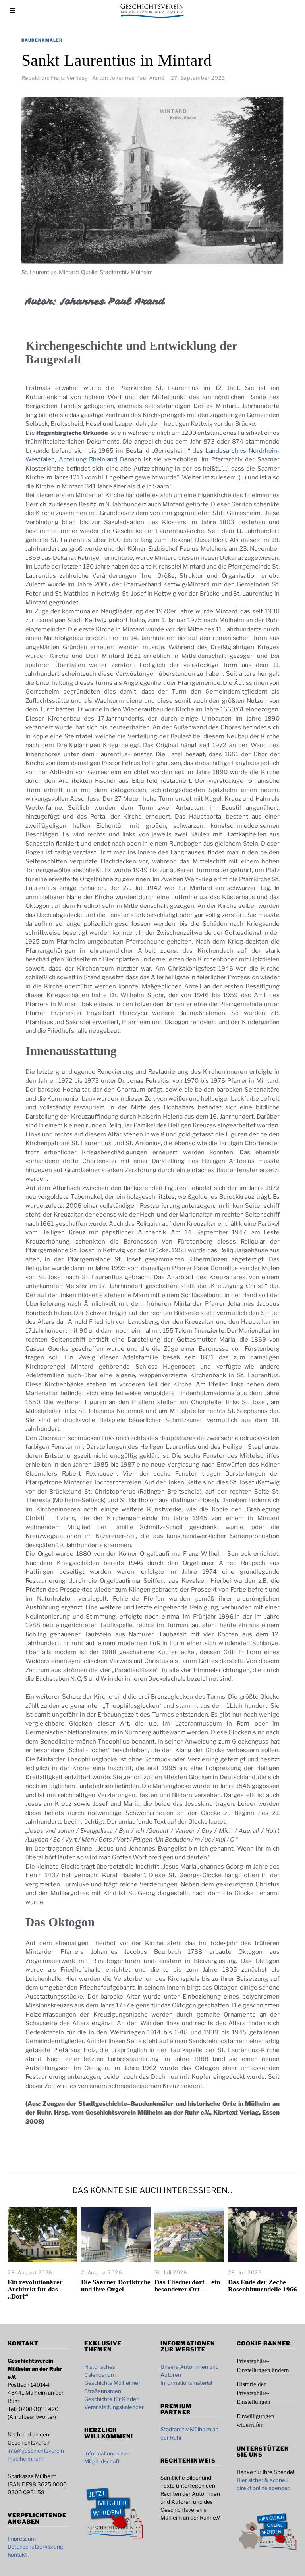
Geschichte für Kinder (111, 2399)
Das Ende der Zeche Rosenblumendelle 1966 (263, 2286)
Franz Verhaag (69, 78)
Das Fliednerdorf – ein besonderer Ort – (187, 2286)
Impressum (22, 2539)
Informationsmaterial (186, 2383)
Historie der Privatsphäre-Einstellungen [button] (254, 2393)
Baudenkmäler (42, 40)
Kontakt (17, 2555)
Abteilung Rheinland (89, 459)
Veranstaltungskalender (114, 2407)
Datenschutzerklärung (35, 2547)
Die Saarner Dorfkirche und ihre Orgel (116, 2286)
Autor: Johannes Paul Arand (128, 78)
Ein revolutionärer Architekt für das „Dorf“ (35, 2289)
